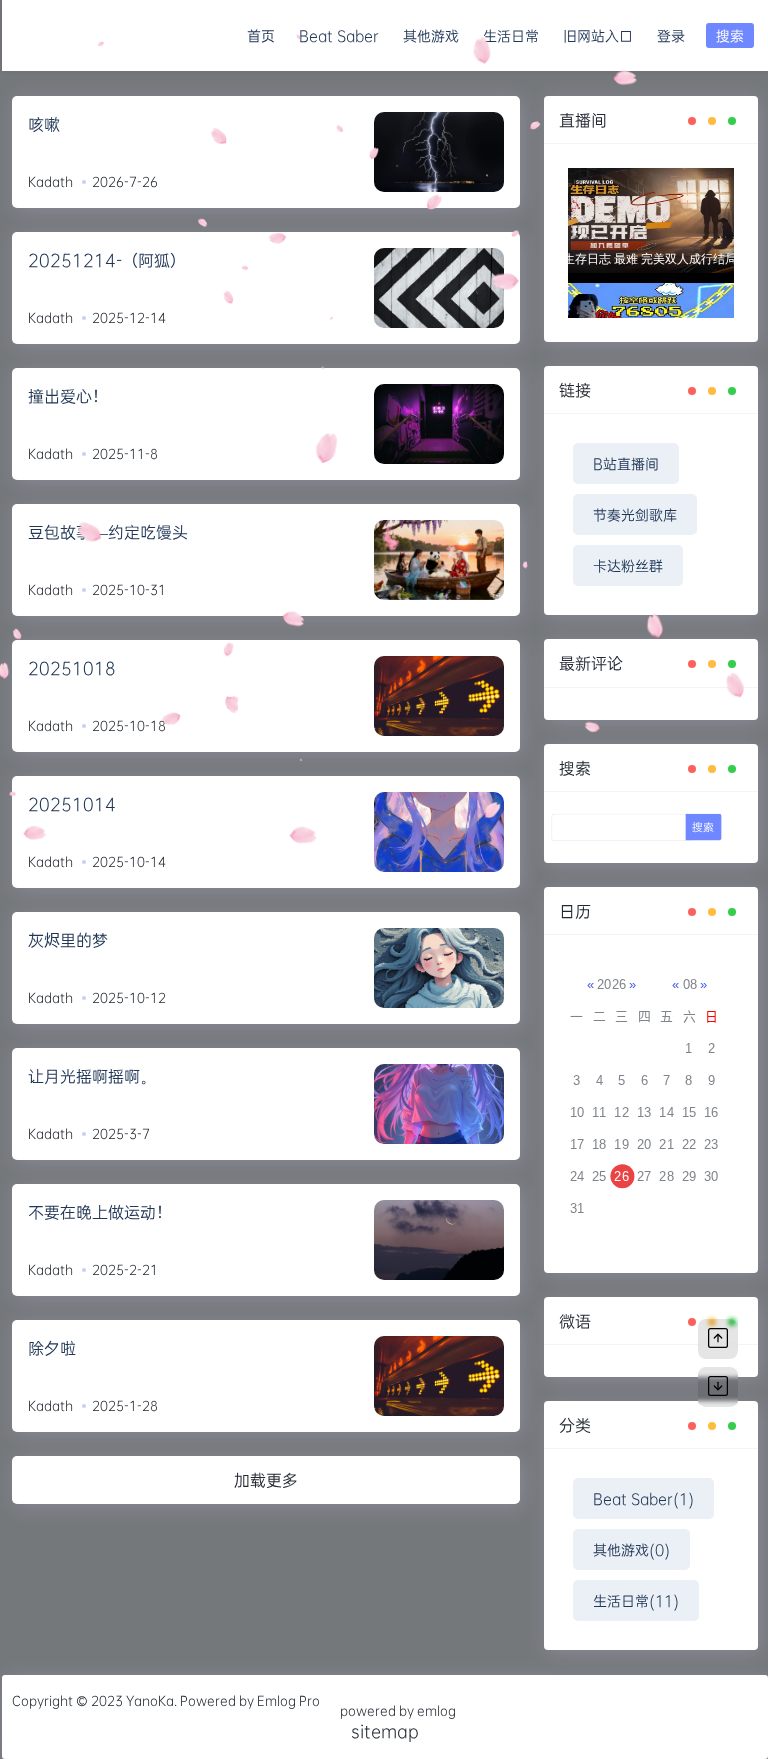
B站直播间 (626, 463)
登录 (671, 35)
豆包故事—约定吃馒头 (108, 531)
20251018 (72, 667)
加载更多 (266, 1479)
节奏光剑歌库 (635, 514)
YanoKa (150, 1700)
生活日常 (511, 35)
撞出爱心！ (68, 395)
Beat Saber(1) (643, 1498)
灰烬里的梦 (68, 939)
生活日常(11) (636, 1600)
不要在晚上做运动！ (100, 1211)
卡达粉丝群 (628, 565)
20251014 (72, 803)
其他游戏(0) (631, 1549)
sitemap (385, 1730)
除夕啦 (52, 1347)
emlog (436, 1710)
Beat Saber (339, 35)
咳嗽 (44, 123)
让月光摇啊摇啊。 (92, 1075)
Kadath (50, 181)
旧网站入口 (598, 35)
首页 (261, 35)
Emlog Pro (288, 1700)
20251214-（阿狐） (107, 259)
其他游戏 (431, 35)
